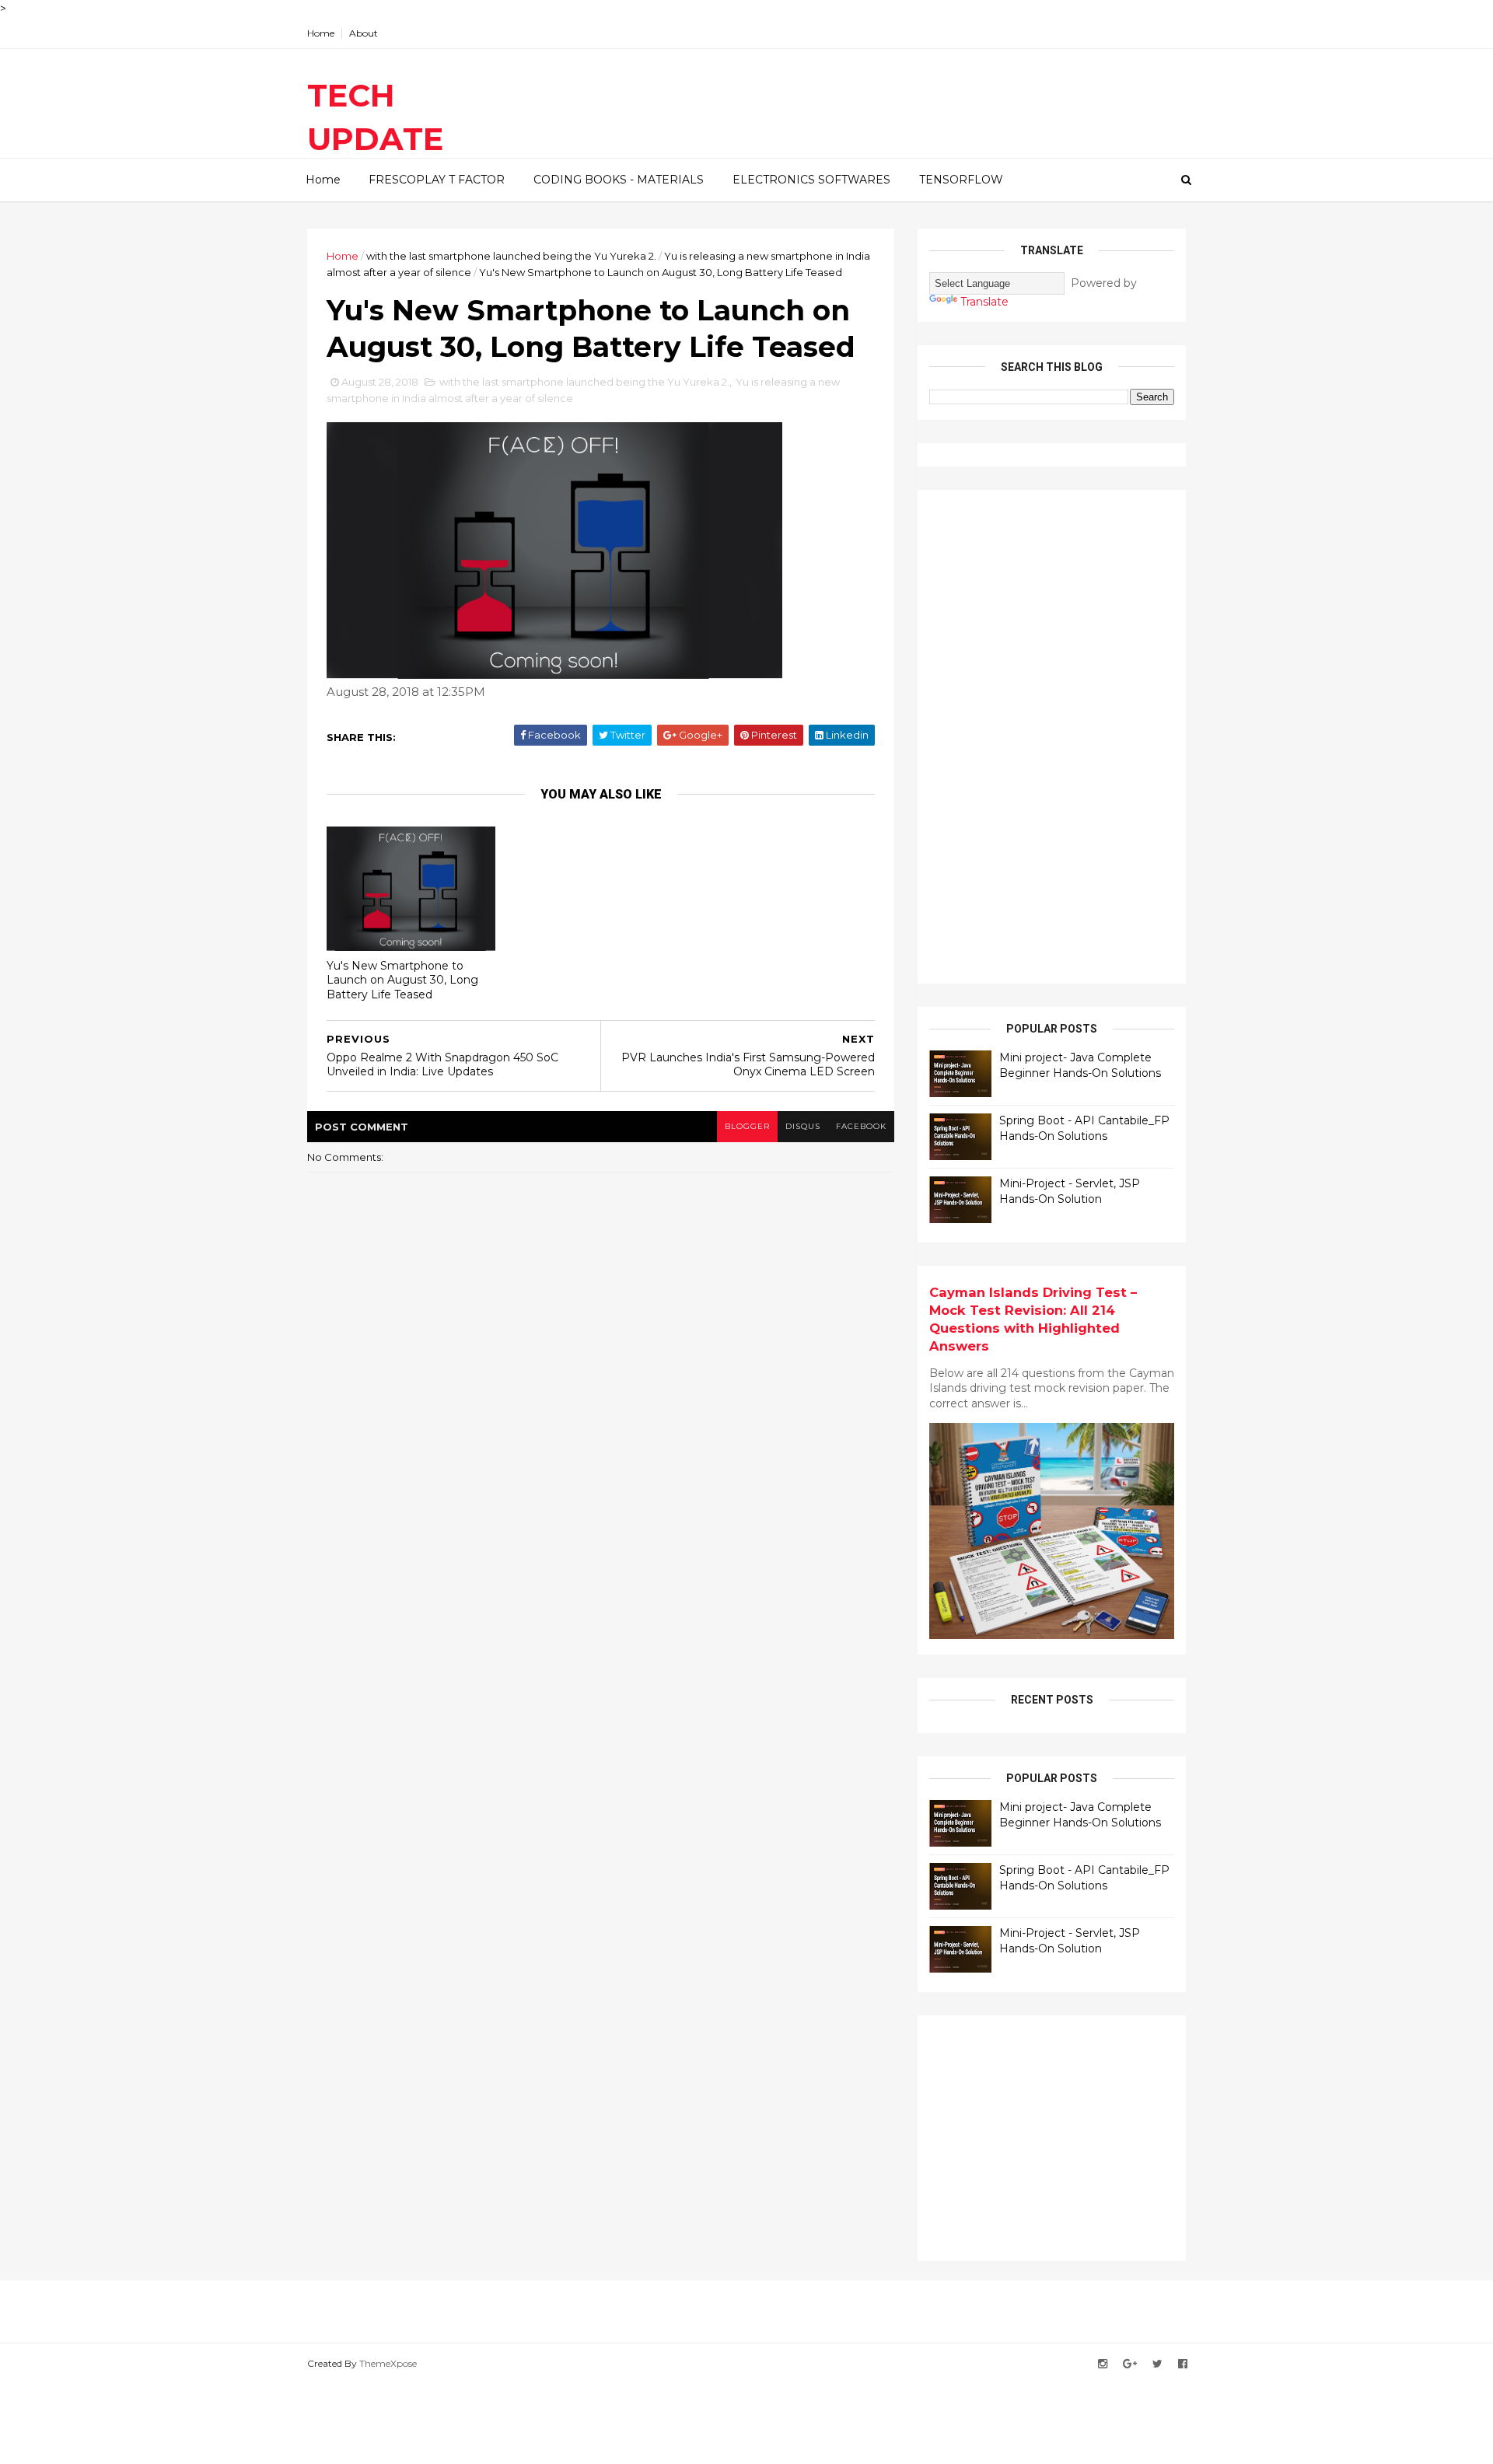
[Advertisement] (1046, 735)
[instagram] (1103, 2364)
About (364, 33)
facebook (861, 1126)
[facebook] (1183, 2364)
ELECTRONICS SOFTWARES (811, 180)
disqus (803, 1126)
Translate (984, 302)
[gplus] (1130, 2364)
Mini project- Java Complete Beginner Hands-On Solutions (1080, 1065)
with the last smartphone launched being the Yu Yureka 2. (511, 256)
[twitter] (1157, 2364)
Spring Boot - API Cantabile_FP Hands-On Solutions (1084, 1128)
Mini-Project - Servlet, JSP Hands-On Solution (1070, 1191)
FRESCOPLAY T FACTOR (437, 180)
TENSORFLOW (961, 180)
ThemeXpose (388, 2363)
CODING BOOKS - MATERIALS (619, 180)
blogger (747, 1126)
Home (321, 33)
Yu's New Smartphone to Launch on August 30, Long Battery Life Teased (402, 980)
